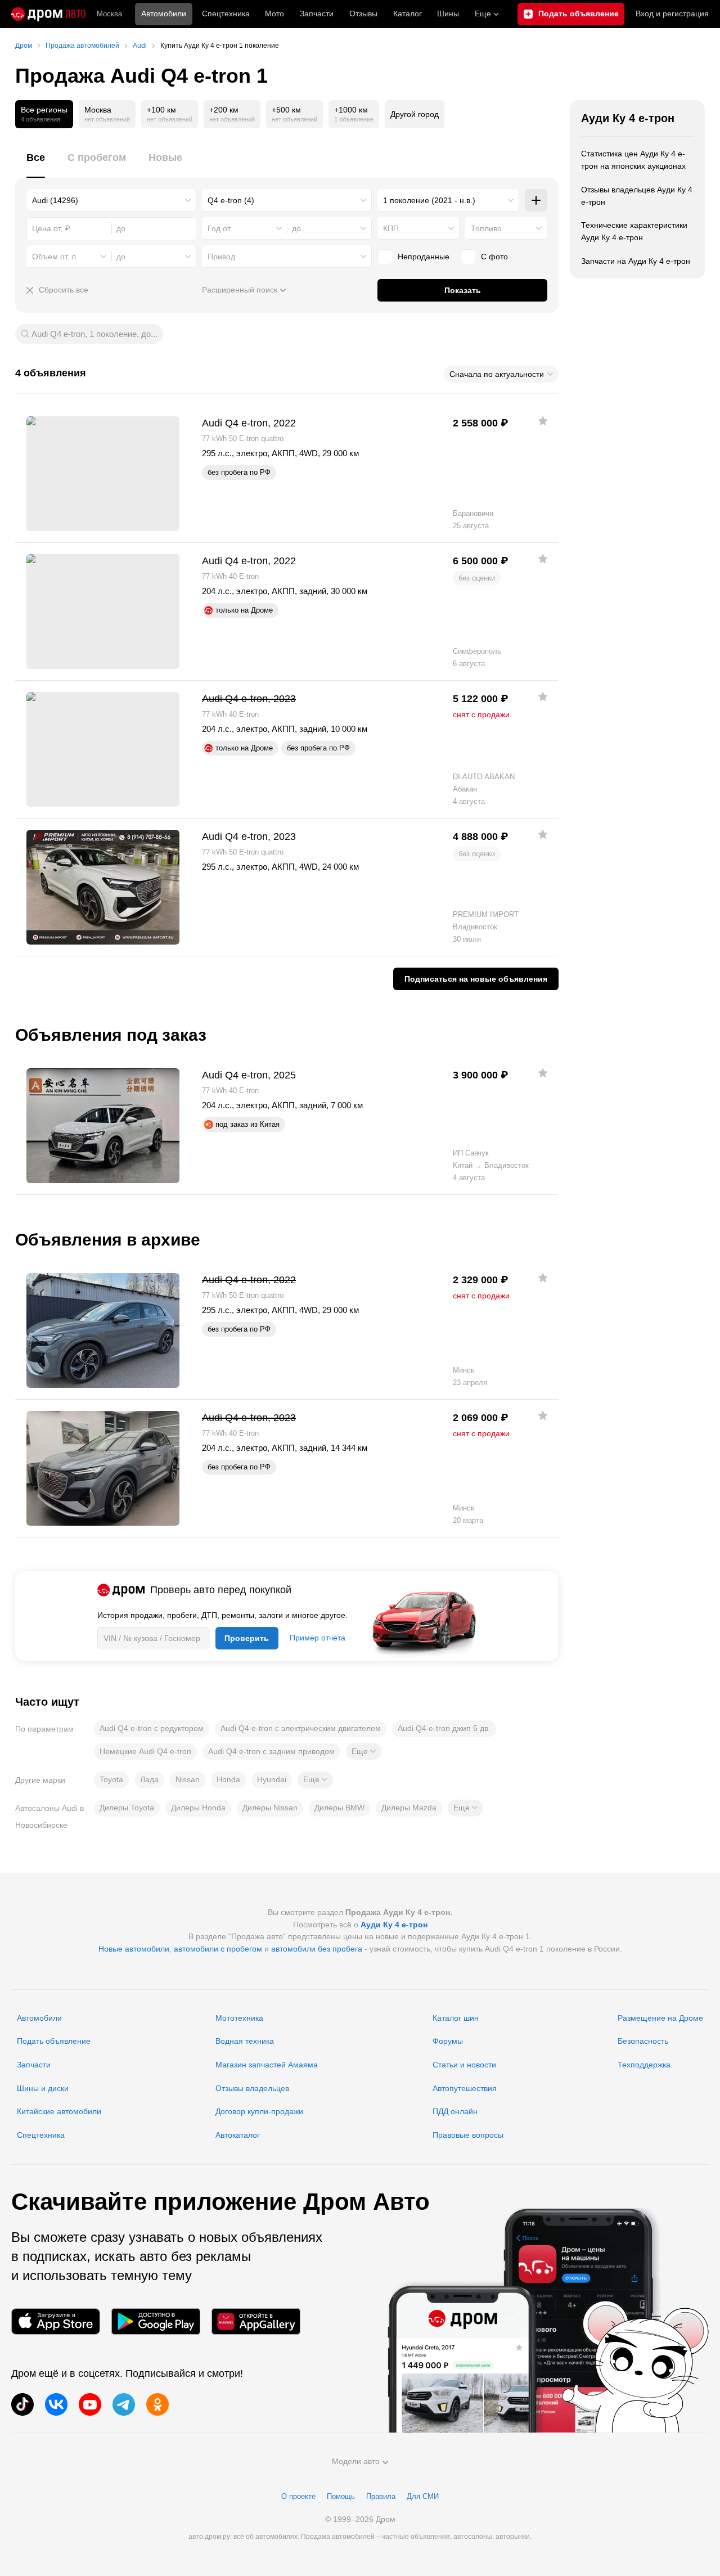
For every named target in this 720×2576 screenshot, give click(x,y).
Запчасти (317, 14)
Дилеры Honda (198, 1808)
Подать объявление (54, 2041)
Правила (381, 2496)
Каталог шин (456, 2018)
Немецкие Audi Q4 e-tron (145, 1751)
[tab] (36, 164)
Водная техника (245, 2041)
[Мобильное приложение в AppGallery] (256, 2321)
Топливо (486, 228)
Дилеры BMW (339, 1808)
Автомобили (164, 14)
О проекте (298, 2496)
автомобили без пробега (317, 1949)
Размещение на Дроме (660, 2018)
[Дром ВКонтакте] (56, 2404)
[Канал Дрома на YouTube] (90, 2404)
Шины (448, 14)
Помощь (341, 2496)
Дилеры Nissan (270, 1808)
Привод (221, 257)
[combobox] (111, 200)
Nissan (188, 1779)
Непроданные (424, 257)
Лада (149, 1779)
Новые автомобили (134, 1949)
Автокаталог (238, 2135)
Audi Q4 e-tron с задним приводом (271, 1751)
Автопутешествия (465, 2088)
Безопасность (643, 2041)
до (296, 228)
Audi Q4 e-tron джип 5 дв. (444, 1728)
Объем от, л (54, 257)
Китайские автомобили (59, 2111)
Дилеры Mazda (409, 1808)
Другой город (415, 114)
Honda (228, 1779)
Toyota (111, 1779)
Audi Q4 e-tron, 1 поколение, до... (94, 334)
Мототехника (239, 2018)
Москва (109, 14)
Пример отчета (318, 1638)
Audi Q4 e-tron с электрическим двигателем (301, 1728)
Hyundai (272, 1779)
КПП (391, 228)
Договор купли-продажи (259, 2111)
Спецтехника (41, 2135)
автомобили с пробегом (218, 1949)
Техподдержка (644, 2065)
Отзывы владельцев (252, 2088)
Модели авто (356, 2461)
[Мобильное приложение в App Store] (56, 2321)
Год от (219, 228)
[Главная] (48, 14)
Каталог (408, 14)
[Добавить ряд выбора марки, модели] (536, 200)
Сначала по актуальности (497, 374)
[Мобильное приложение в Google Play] (156, 2321)
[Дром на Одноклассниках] (157, 2404)
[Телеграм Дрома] (124, 2404)
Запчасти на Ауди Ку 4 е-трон (636, 261)
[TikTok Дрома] (22, 2404)
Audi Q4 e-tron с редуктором (152, 1728)
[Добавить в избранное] (543, 421)
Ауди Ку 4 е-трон (628, 118)
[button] (364, 1751)
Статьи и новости (464, 2065)
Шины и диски (43, 2088)
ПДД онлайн (455, 2111)
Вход (672, 14)
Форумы (448, 2041)
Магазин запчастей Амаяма (267, 2065)
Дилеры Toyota (127, 1808)
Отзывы (363, 14)
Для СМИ (423, 2496)
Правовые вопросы (468, 2135)
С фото (494, 257)
